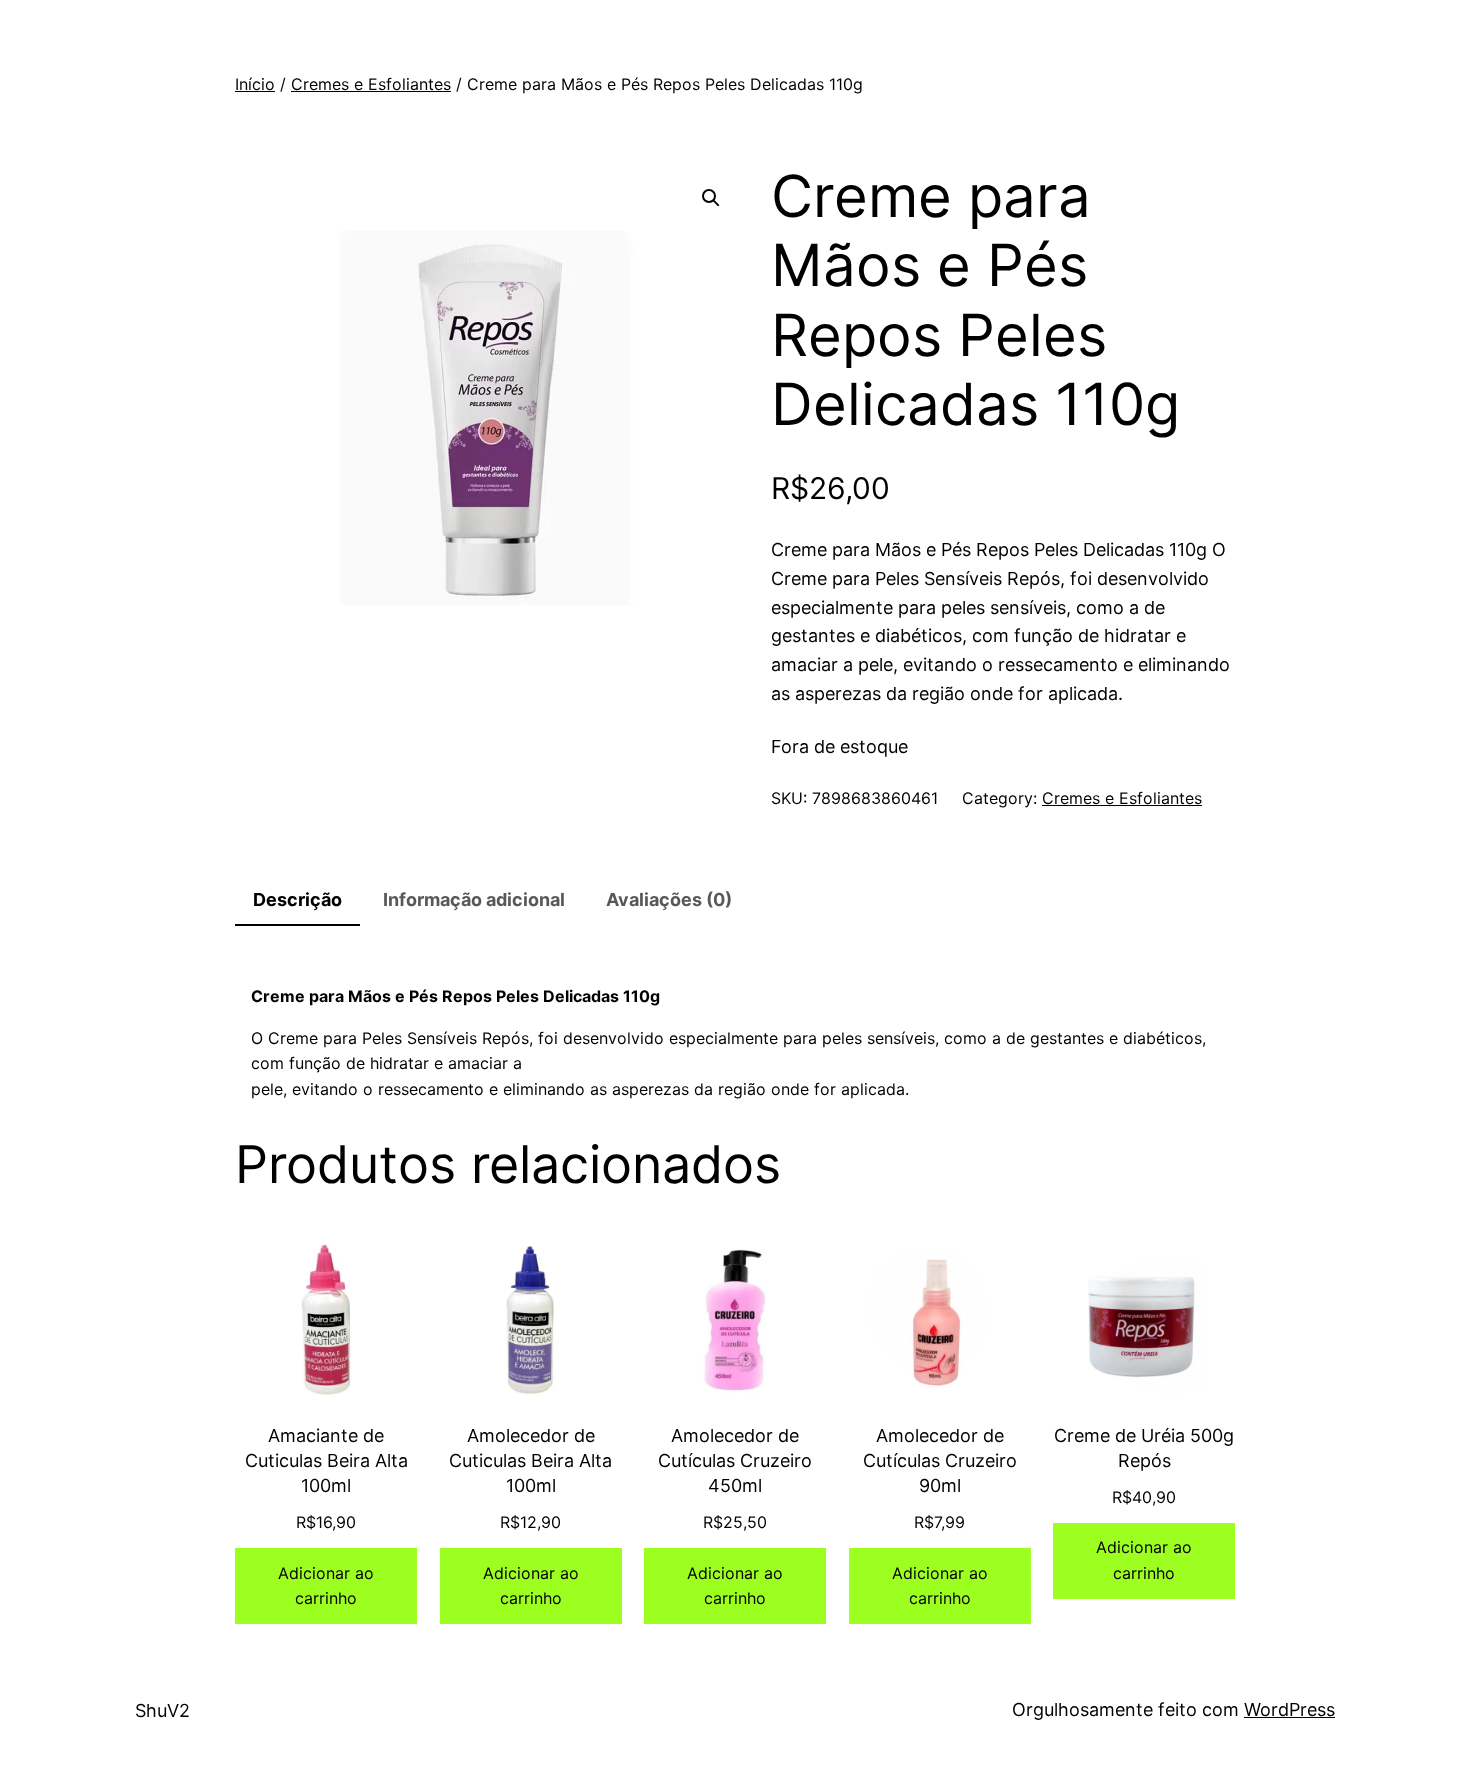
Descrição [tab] (297, 899)
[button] (711, 198)
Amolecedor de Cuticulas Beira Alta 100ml (530, 1460)
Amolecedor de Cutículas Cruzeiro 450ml (735, 1460)
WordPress (1289, 1709)
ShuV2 (162, 1710)
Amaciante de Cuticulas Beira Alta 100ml (326, 1460)
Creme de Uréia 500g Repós (1144, 1448)
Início (255, 84)
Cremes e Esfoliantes (371, 84)
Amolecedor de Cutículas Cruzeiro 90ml (940, 1460)
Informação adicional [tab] (474, 899)
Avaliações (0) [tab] (669, 899)
